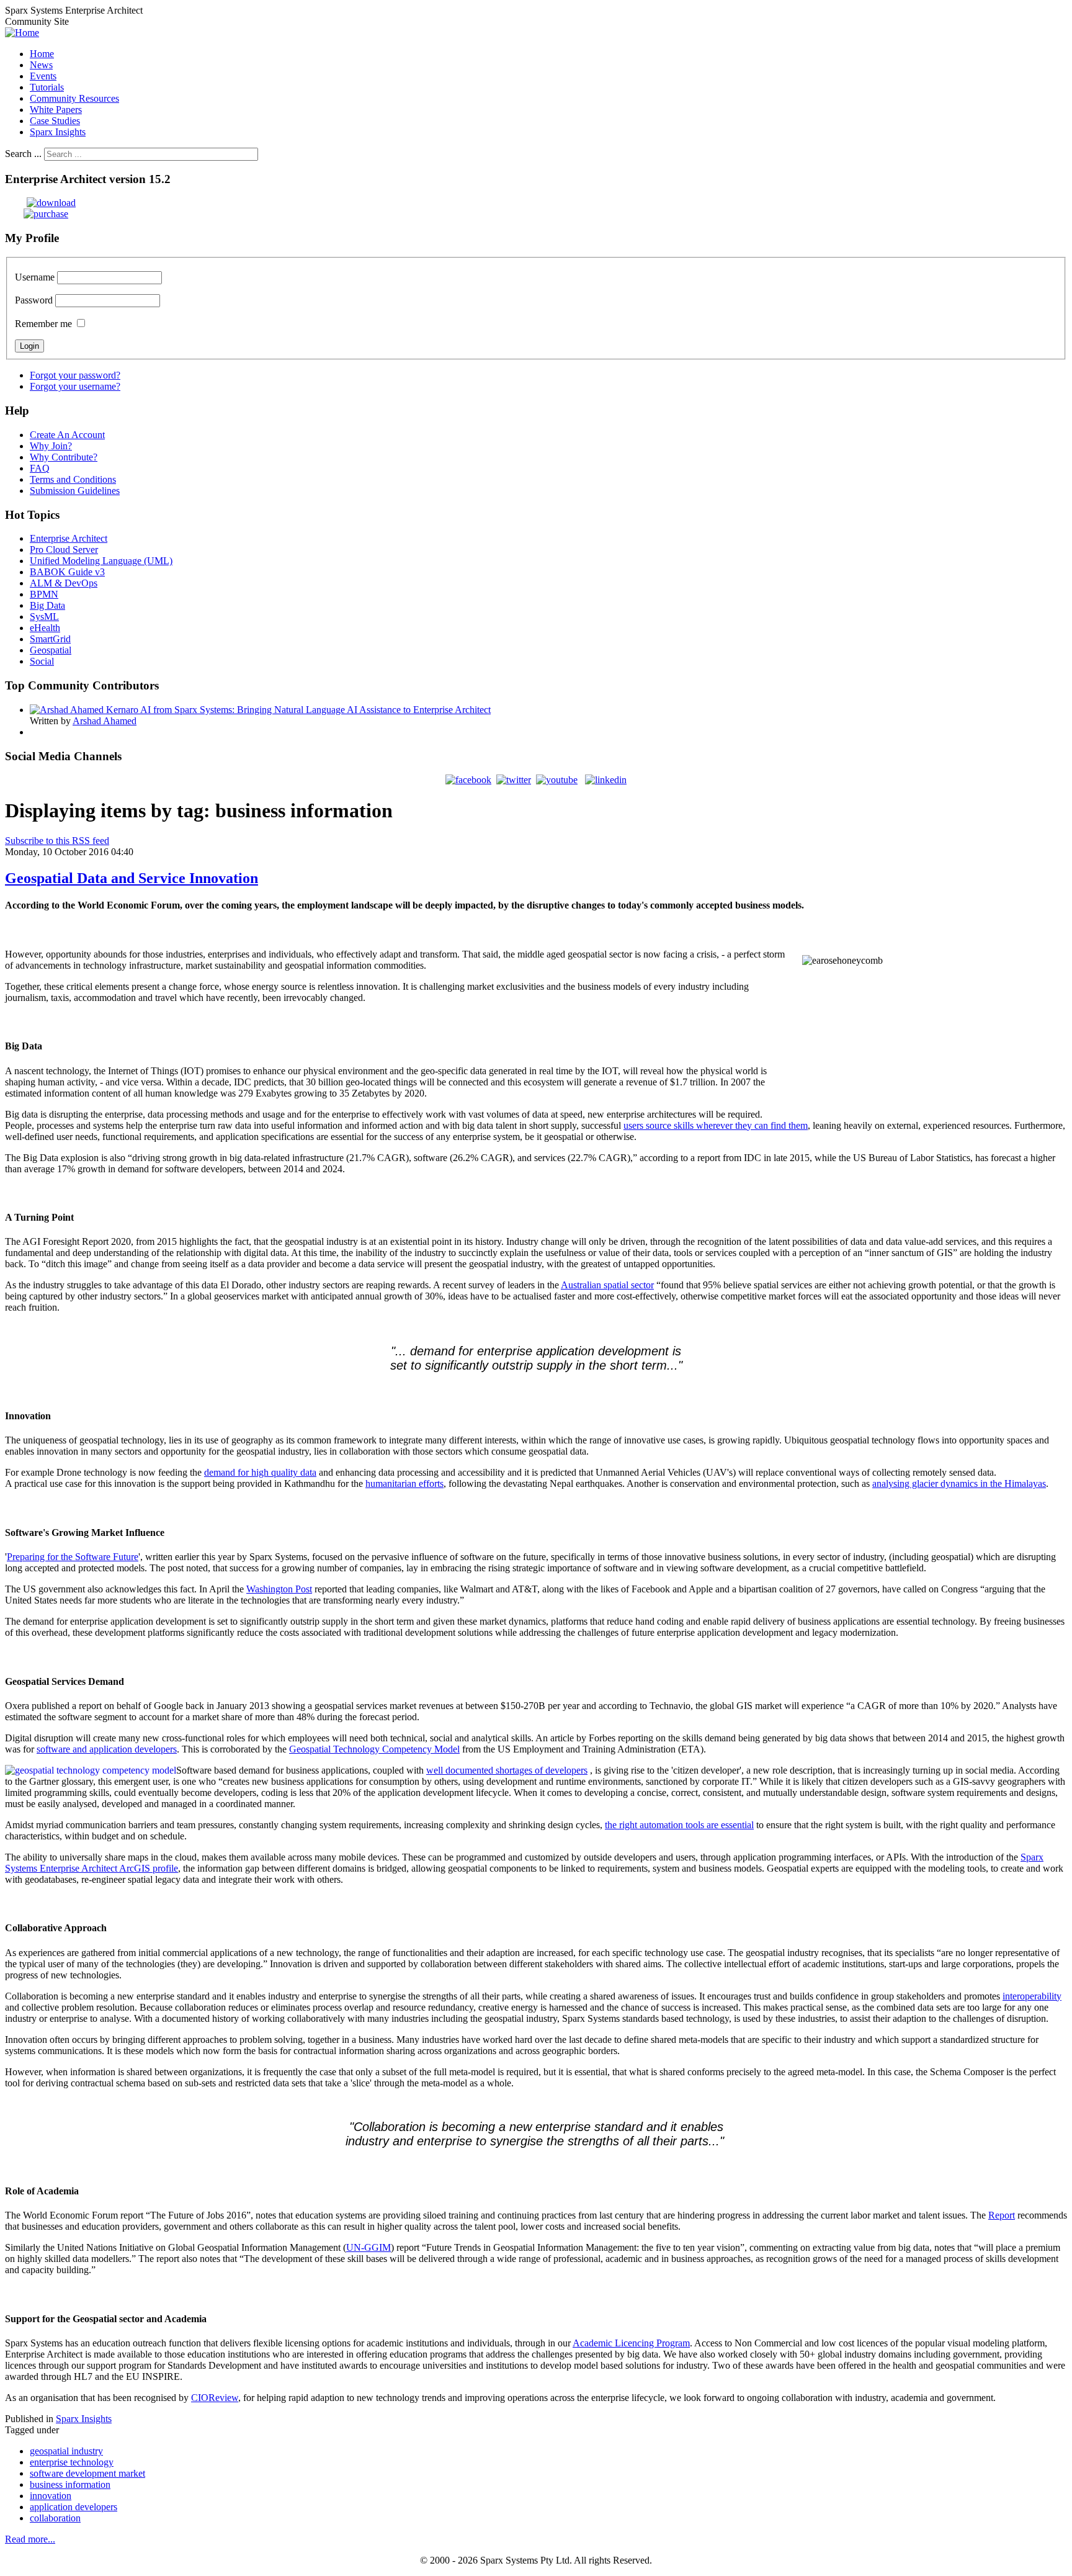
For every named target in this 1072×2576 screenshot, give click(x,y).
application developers (74, 2507)
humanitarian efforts (404, 1483)
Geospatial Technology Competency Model (374, 1749)
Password (34, 300)
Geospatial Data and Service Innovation (132, 878)
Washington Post (279, 1589)
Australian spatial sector (607, 1285)
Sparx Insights (84, 2419)
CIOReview (215, 2398)
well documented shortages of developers (507, 1770)
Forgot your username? (75, 386)
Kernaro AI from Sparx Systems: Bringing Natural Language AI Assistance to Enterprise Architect (298, 710)
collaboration (55, 2518)
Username (35, 277)
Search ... (23, 154)
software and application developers (107, 1749)
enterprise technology (72, 2462)
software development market (87, 2473)
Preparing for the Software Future (73, 1557)
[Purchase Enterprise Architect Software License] (37, 214)
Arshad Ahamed (105, 721)
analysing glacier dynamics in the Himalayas (959, 1483)
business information (70, 2484)
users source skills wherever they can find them (716, 1125)
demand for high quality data (260, 1472)
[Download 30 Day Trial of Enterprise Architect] (40, 203)
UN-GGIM (368, 2247)
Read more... (30, 2539)
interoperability (1032, 1996)
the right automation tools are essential (679, 1825)
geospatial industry (66, 2451)
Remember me (43, 324)
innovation (51, 2496)
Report (1002, 2215)
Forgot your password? (75, 375)
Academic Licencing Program (631, 2343)
